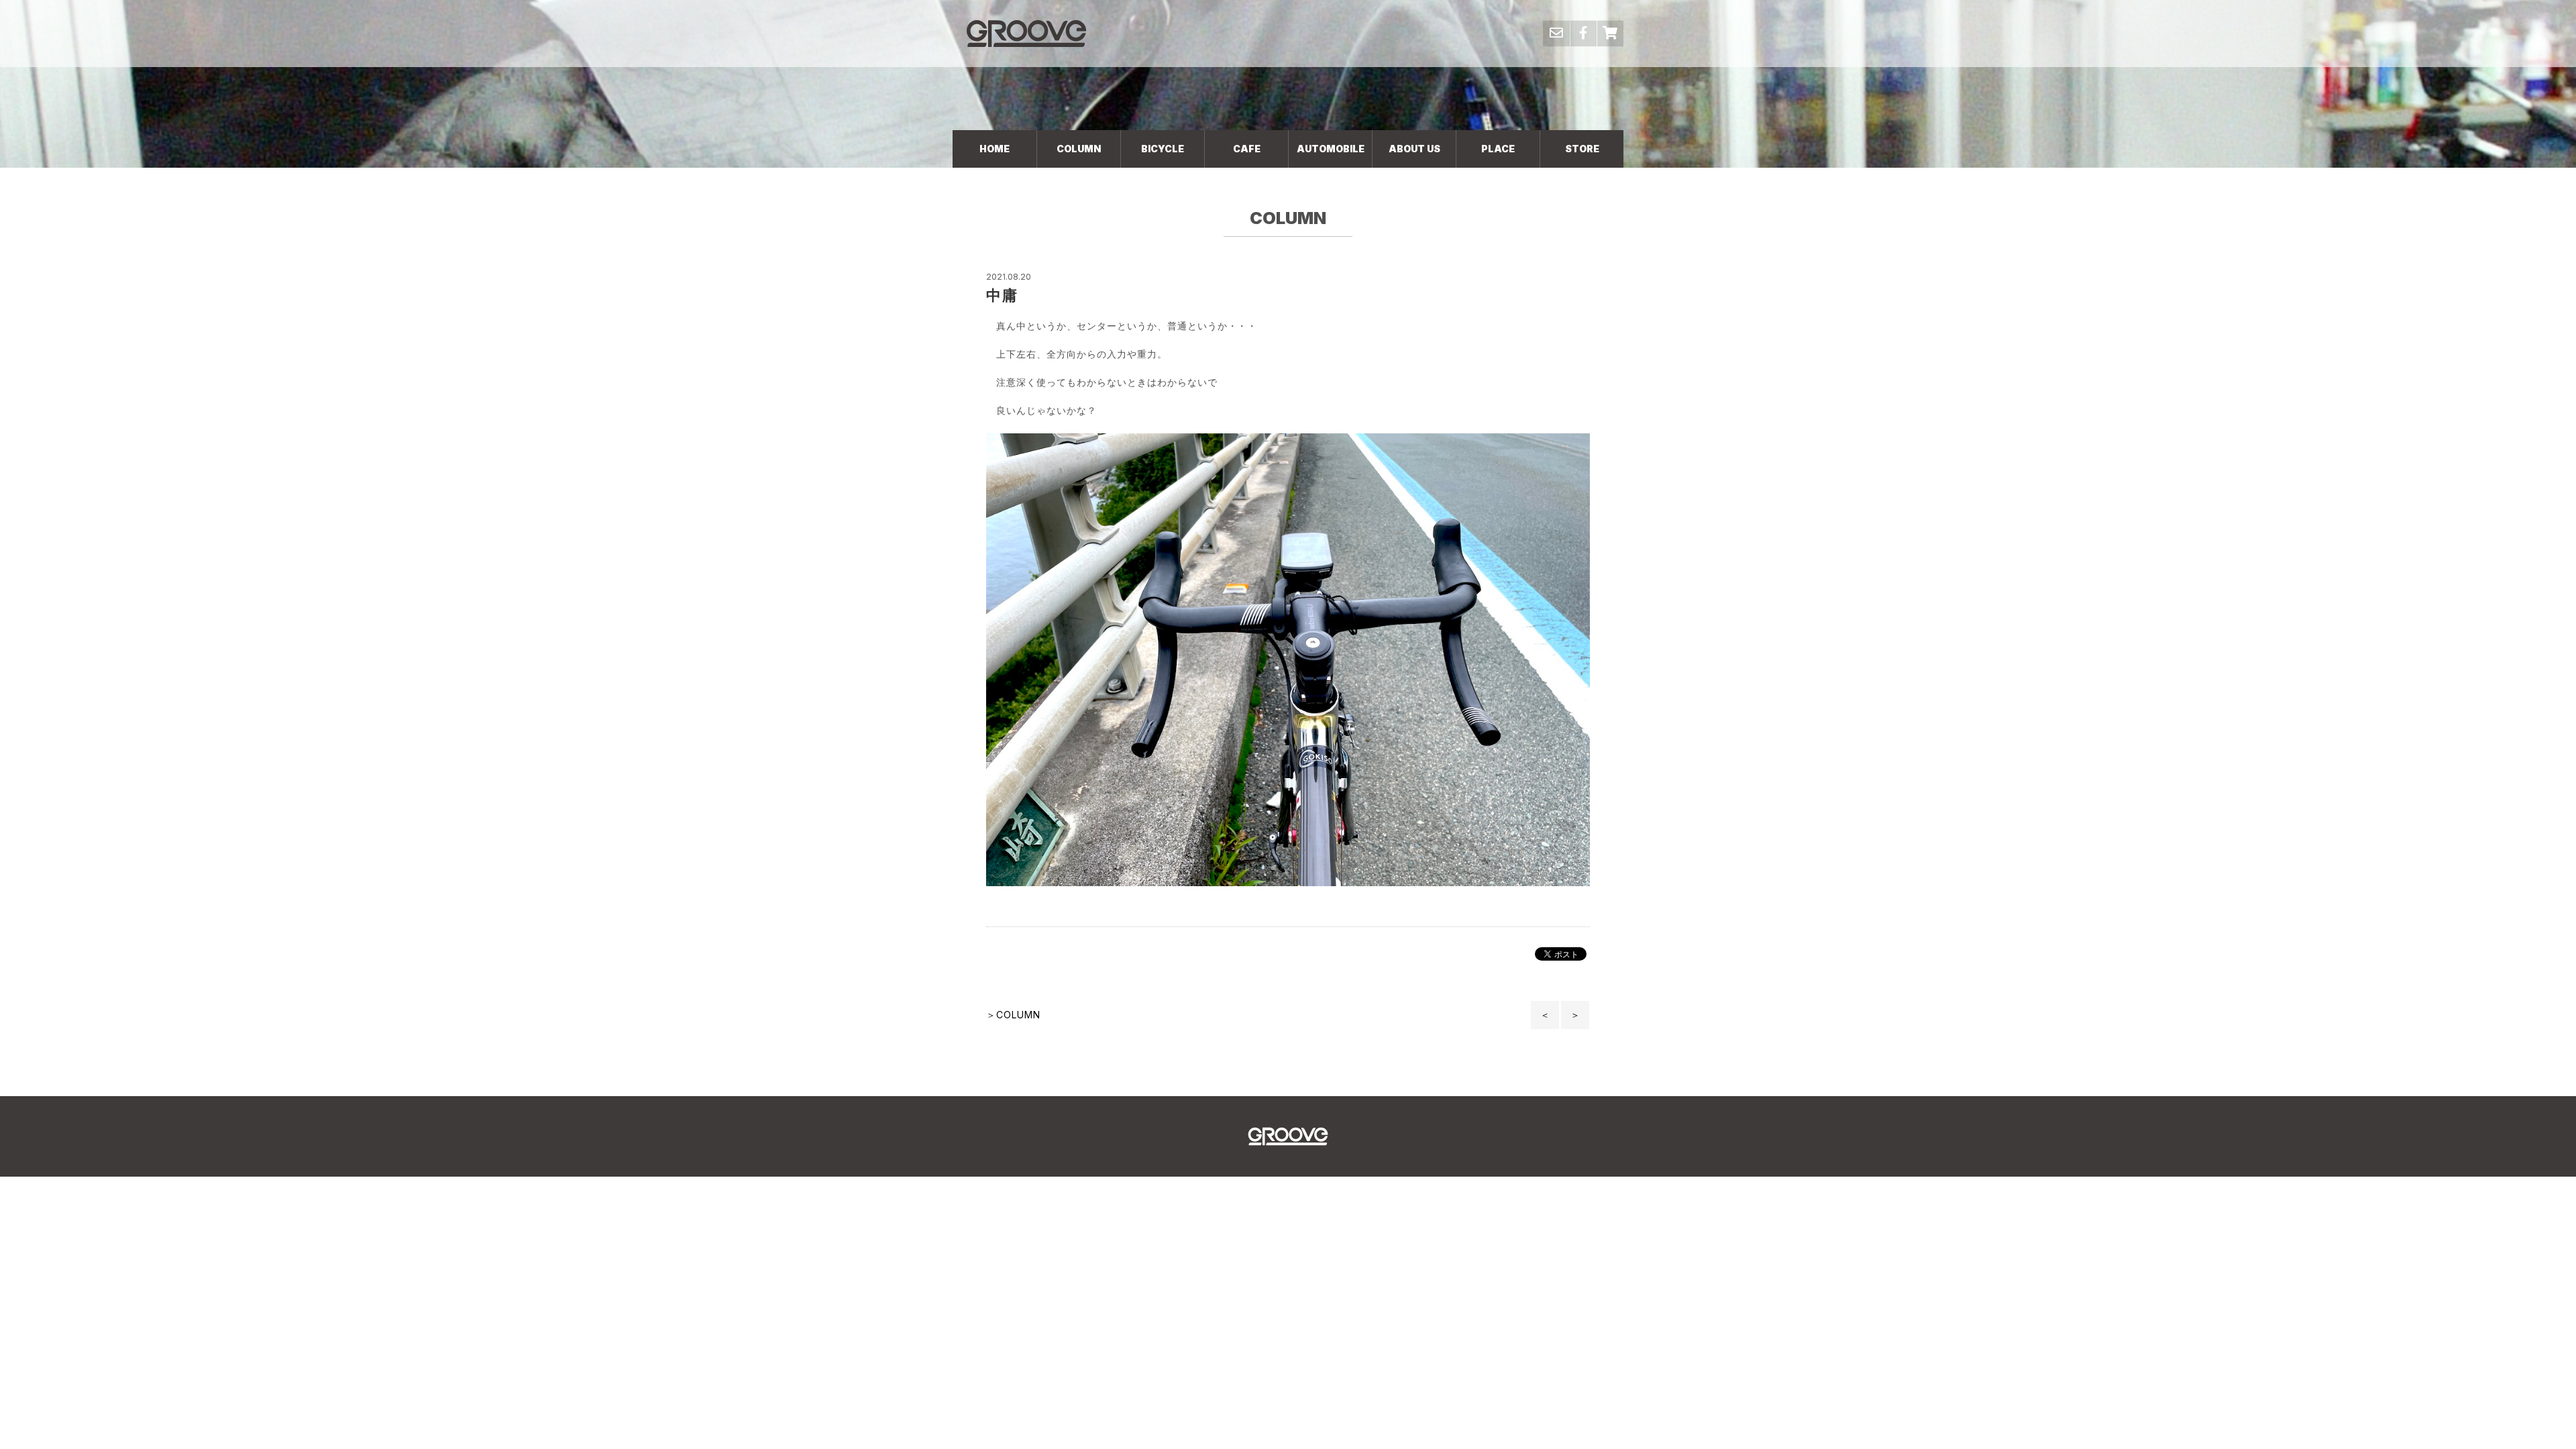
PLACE (1498, 149)
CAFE (1247, 149)
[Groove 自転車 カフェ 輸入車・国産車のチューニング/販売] (1026, 33)
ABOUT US (1414, 149)
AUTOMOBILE (1331, 149)
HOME (995, 149)
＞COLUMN (1013, 1015)
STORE (1582, 149)
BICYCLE (1163, 149)
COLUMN (1079, 149)
